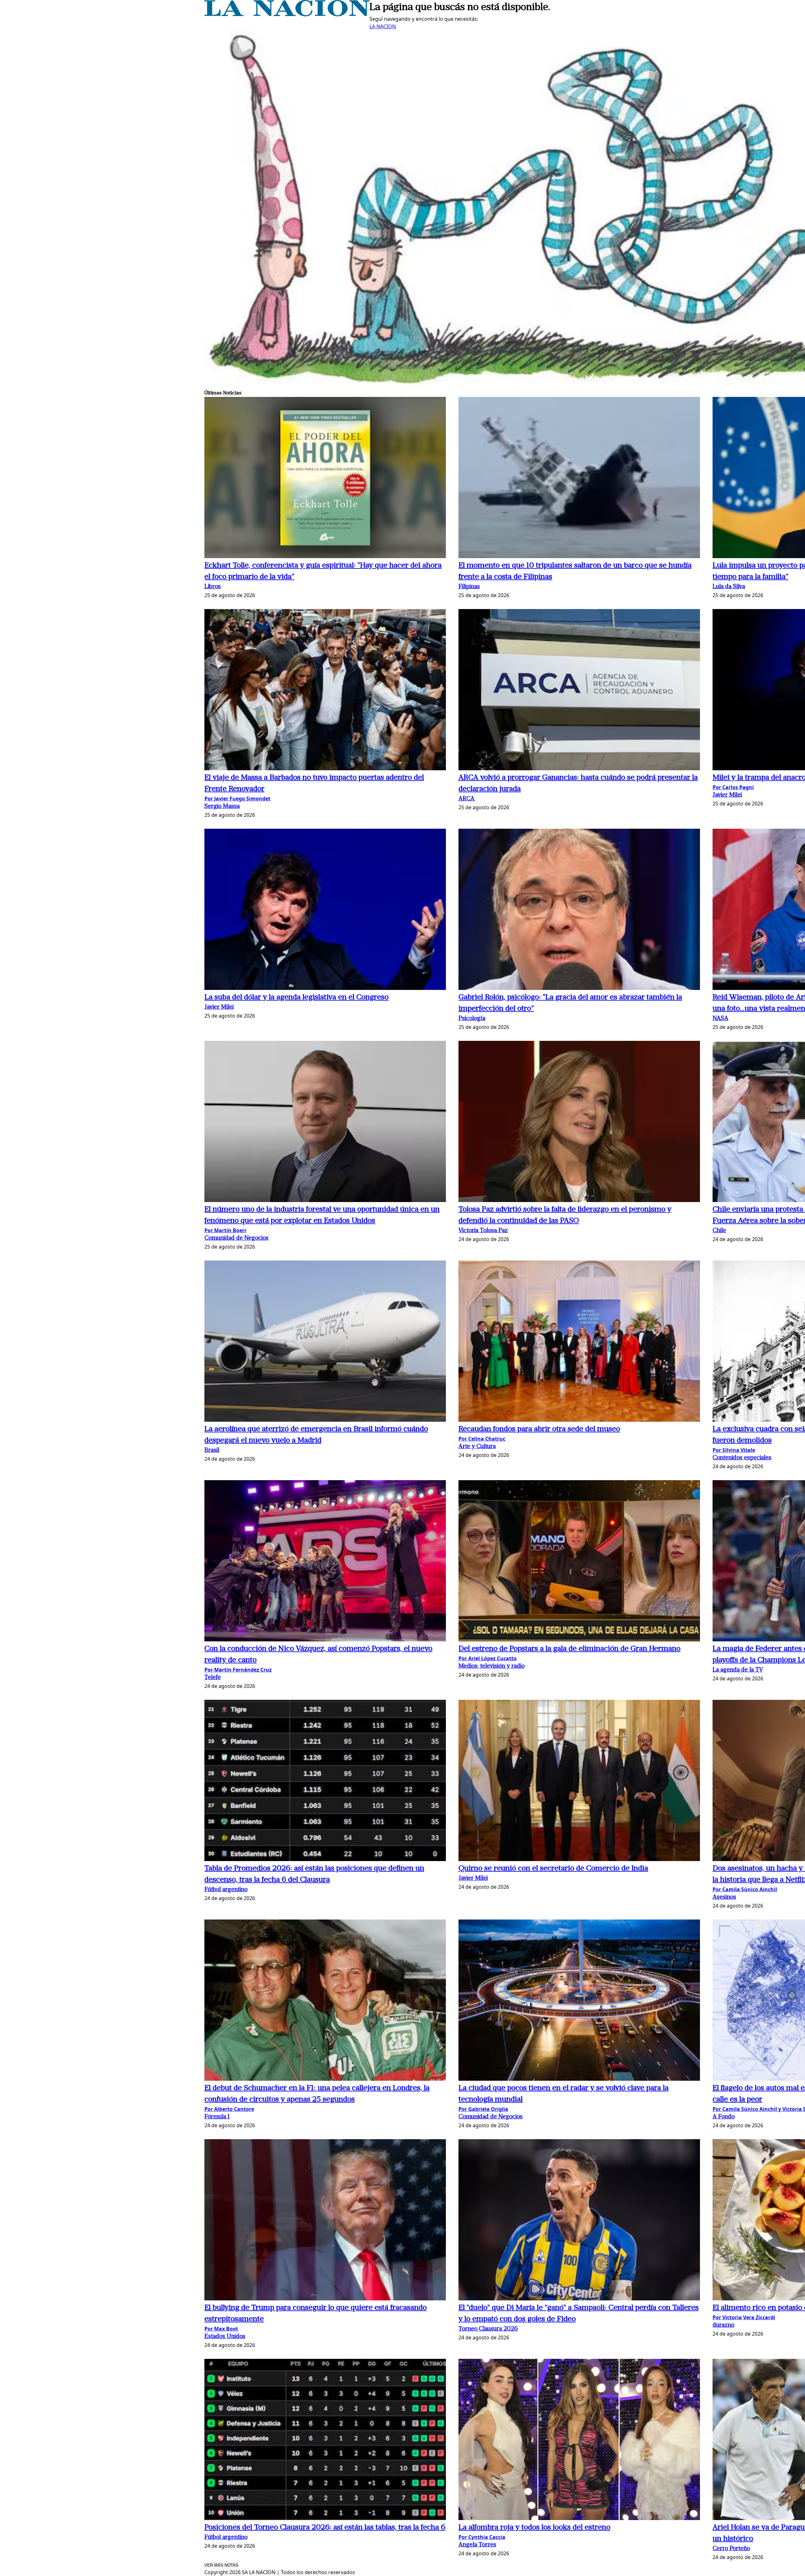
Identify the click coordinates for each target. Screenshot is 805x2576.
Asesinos (724, 1897)
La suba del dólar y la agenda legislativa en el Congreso (297, 997)
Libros (213, 587)
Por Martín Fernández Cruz (238, 1670)
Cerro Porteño (731, 2549)
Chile (719, 1231)
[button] (325, 478)
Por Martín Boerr (225, 1230)
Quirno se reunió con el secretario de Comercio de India (553, 1869)
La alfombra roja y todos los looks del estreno (534, 2528)
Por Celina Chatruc (482, 1439)
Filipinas (469, 587)
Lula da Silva (729, 587)
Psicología (472, 1019)
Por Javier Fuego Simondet (237, 799)
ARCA (466, 799)
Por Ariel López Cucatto (488, 1658)
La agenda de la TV (738, 1670)
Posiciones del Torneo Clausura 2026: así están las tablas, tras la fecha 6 (325, 2528)
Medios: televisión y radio (491, 1666)
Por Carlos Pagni (733, 787)
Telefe (213, 1678)
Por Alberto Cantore (229, 2109)
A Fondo (724, 2117)
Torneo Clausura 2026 (488, 2329)
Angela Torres (477, 2545)
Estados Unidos (225, 2337)
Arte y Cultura (477, 1447)
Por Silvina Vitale (734, 1450)
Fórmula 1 (217, 2117)
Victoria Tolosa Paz (483, 1231)
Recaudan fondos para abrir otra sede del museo (539, 1429)
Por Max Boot (221, 2329)
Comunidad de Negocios (236, 1238)
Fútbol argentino (226, 1890)
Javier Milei (727, 795)
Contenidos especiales (742, 1458)
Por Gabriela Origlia (483, 2109)
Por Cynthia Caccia (482, 2537)
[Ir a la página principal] (287, 14)
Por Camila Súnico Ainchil (745, 1889)
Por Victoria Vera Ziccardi (744, 2317)
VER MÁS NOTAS (221, 2565)
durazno (723, 2325)
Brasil (212, 1450)
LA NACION (383, 26)
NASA (720, 1019)
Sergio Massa (222, 807)
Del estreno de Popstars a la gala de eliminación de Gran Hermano (569, 1649)
